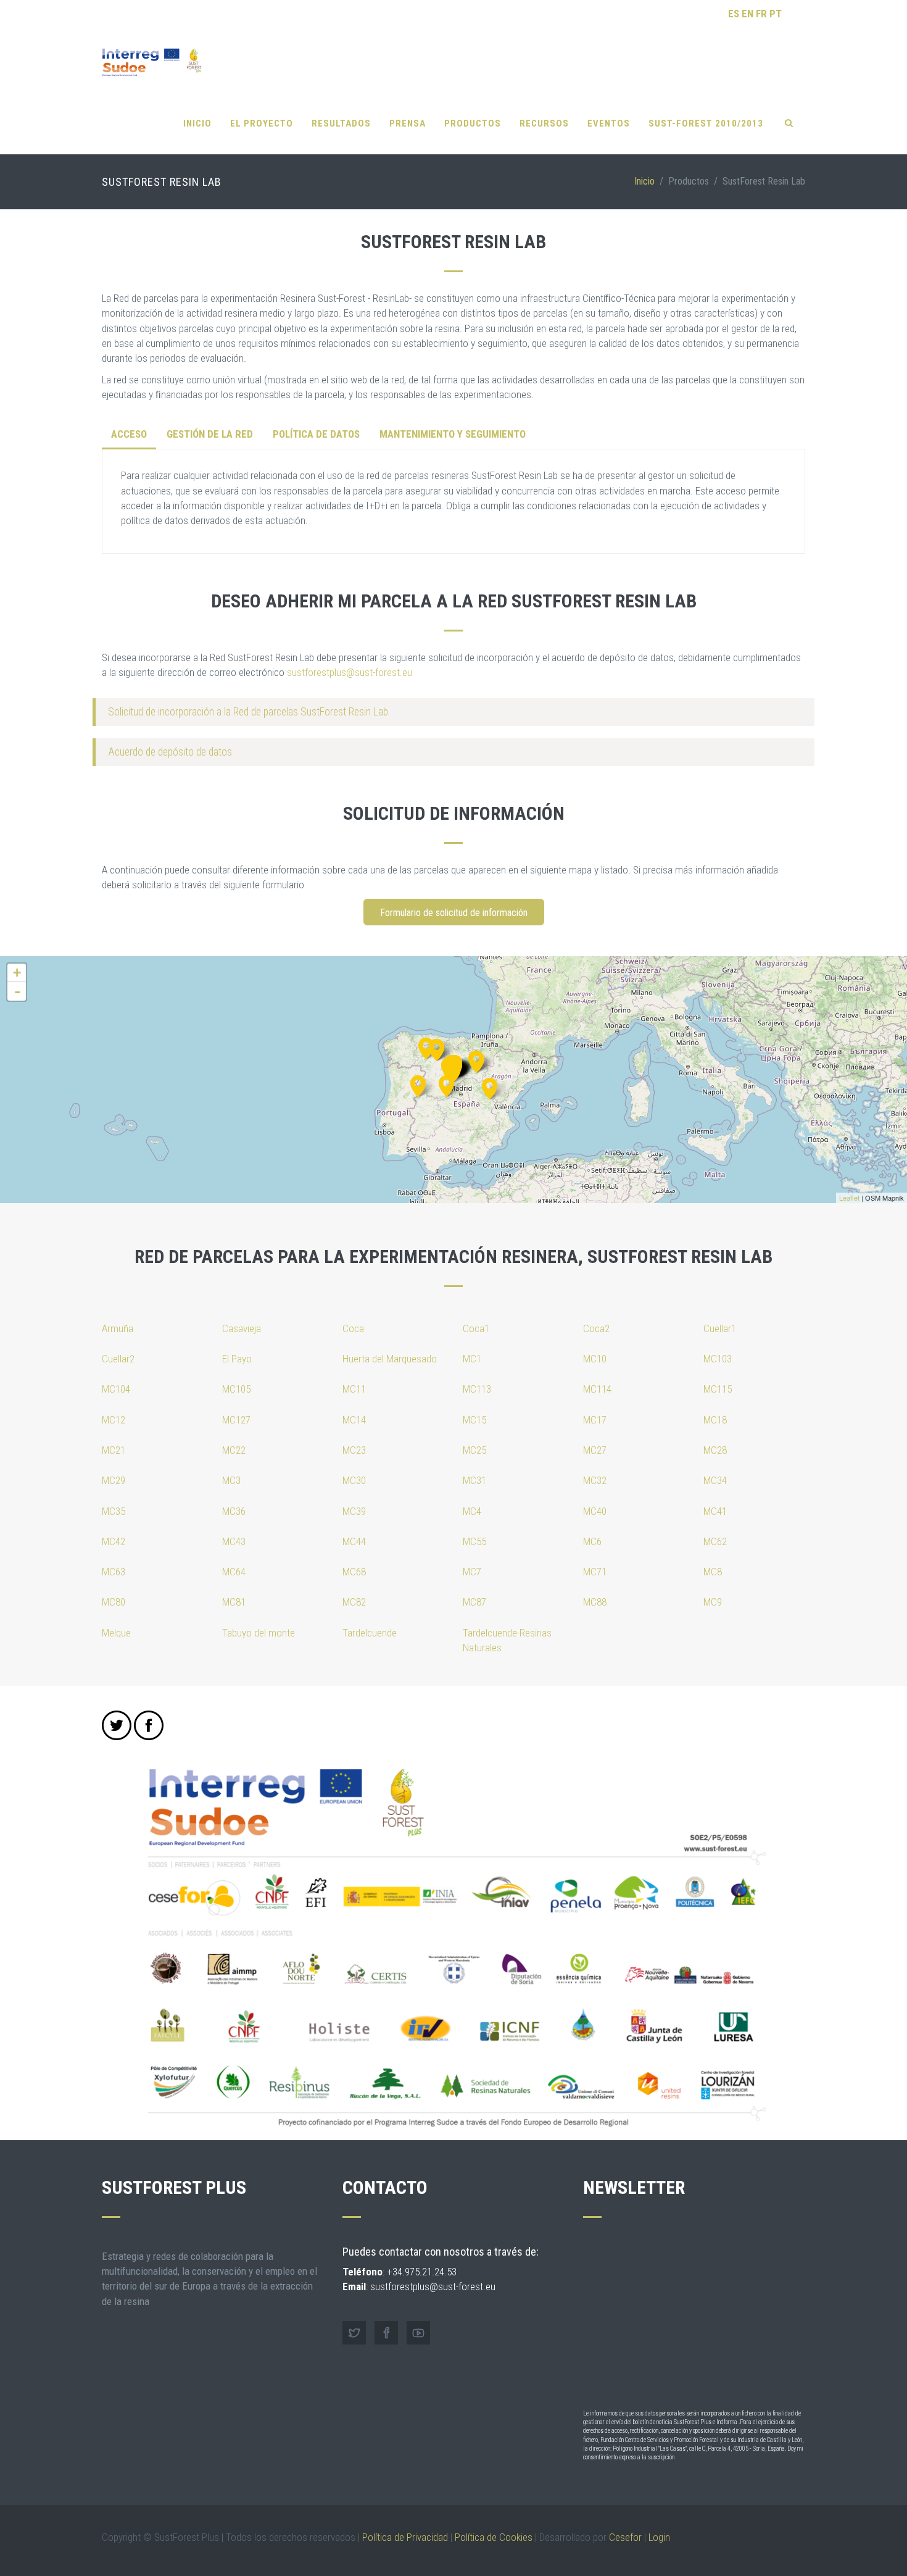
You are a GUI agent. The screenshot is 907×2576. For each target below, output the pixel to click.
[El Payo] (418, 1084)
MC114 (597, 1389)
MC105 (236, 1389)
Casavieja (242, 1328)
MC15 (474, 1420)
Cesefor (625, 2537)
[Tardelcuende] (477, 1060)
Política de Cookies (494, 2537)
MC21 (114, 1450)
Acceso (129, 434)
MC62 (715, 1541)
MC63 (114, 1572)
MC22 (234, 1450)
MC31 (474, 1480)
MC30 (354, 1480)
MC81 (234, 1602)
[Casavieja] (446, 1084)
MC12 (114, 1420)
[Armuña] (453, 1070)
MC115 (718, 1389)
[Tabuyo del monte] (426, 1047)
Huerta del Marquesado (390, 1359)
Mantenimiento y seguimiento (453, 434)
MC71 (595, 1572)
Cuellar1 (720, 1328)
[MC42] (437, 1048)
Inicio (197, 123)
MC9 (713, 1602)
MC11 (354, 1389)
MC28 (715, 1450)
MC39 (354, 1511)
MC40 (595, 1511)
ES (734, 14)
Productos (473, 123)
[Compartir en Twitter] (117, 1725)
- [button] (17, 991)
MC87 (474, 1602)
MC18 (715, 1420)
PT (776, 14)
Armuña (118, 1328)
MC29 (114, 1480)
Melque (116, 1633)
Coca (353, 1328)
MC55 (474, 1541)
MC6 (592, 1541)
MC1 (472, 1359)
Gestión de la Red (210, 434)
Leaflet (849, 1198)
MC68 (354, 1572)
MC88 (595, 1602)
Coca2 (596, 1328)
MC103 (718, 1359)
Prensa (408, 123)
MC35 (114, 1511)
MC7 (472, 1572)
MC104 (116, 1389)
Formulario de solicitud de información (454, 913)
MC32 (595, 1480)
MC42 (114, 1541)
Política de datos (316, 434)
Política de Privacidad (405, 2537)
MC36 (234, 1511)
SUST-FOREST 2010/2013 (706, 123)
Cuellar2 (118, 1359)
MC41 (715, 1511)
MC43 (234, 1541)
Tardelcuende (370, 1633)
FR (761, 14)
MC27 (595, 1450)
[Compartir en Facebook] (149, 1725)
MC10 (595, 1359)
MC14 (354, 1420)
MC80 (114, 1602)
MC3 (231, 1480)
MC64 (234, 1572)
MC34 (715, 1480)
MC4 (472, 1511)
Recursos (544, 123)
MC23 (354, 1450)
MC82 (354, 1602)
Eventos (609, 123)
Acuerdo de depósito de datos (170, 752)
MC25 (474, 1450)
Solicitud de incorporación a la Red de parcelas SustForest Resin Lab (248, 712)
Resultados (341, 123)
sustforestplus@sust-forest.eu (350, 672)
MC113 (477, 1389)
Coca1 (476, 1328)
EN (748, 14)
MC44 (354, 1541)
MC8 (713, 1572)
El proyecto (262, 123)
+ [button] (17, 973)
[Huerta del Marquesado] (490, 1087)
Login (659, 2537)
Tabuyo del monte (259, 1633)
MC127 (236, 1420)
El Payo (237, 1359)
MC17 (595, 1420)
